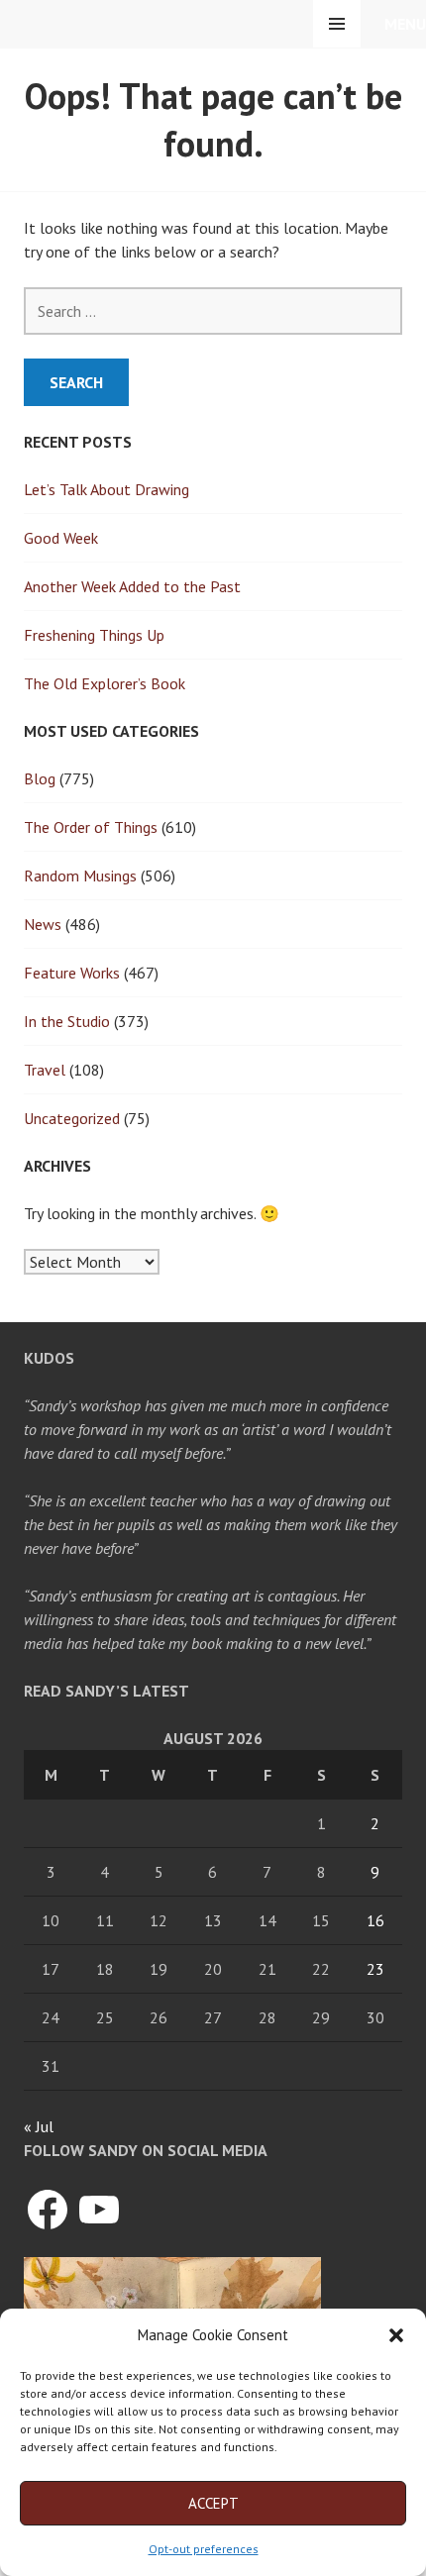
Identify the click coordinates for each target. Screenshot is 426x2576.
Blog (40, 778)
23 (375, 1969)
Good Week (61, 538)
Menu (405, 24)
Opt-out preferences (204, 2549)
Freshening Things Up (94, 635)
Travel (45, 1070)
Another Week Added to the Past (132, 586)
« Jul (39, 2126)
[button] (396, 2335)
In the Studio (67, 1021)
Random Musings (80, 876)
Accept (213, 2503)
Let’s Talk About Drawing (106, 489)
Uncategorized (72, 1118)
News (43, 924)
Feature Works (72, 973)
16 (375, 1920)
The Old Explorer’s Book (105, 683)
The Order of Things (91, 827)
